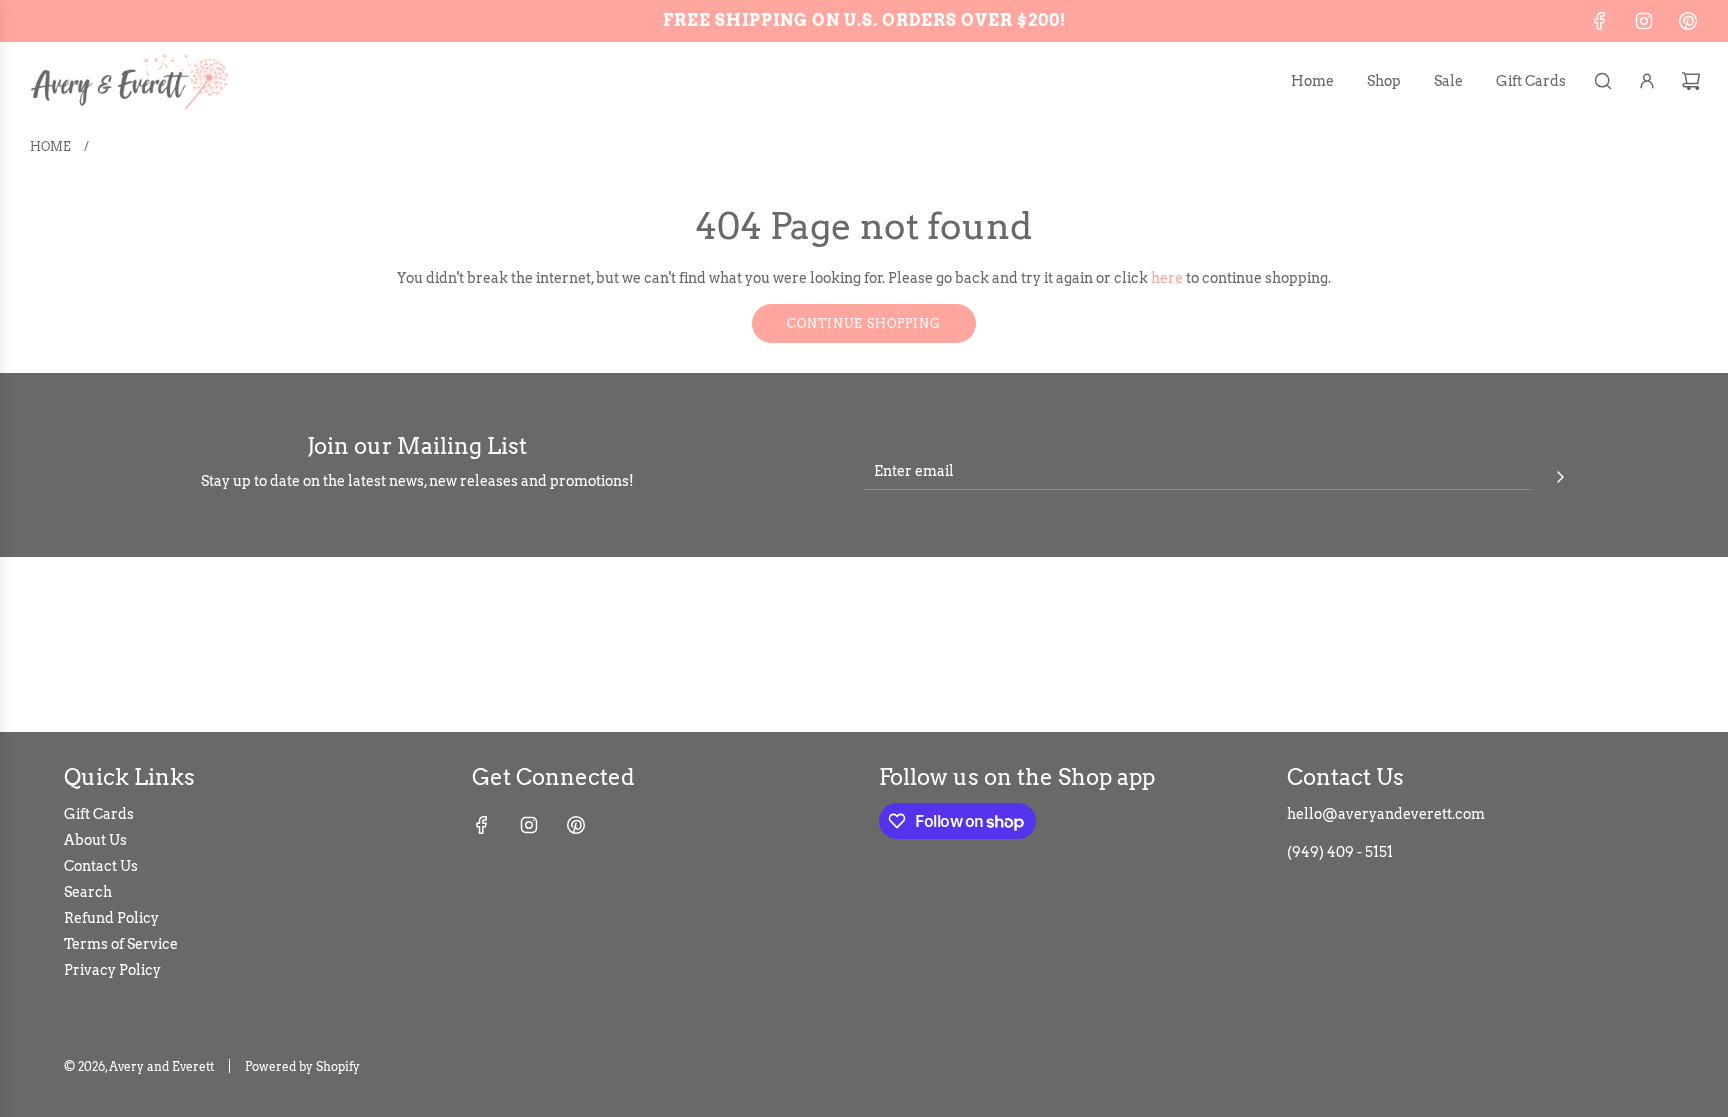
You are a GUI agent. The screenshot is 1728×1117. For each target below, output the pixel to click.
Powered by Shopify (302, 1066)
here (1167, 278)
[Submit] (1560, 474)
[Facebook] (1600, 21)
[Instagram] (1644, 21)
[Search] (1603, 81)
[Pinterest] (1688, 21)
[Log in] (1647, 81)
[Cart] (1691, 81)
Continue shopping (864, 323)
